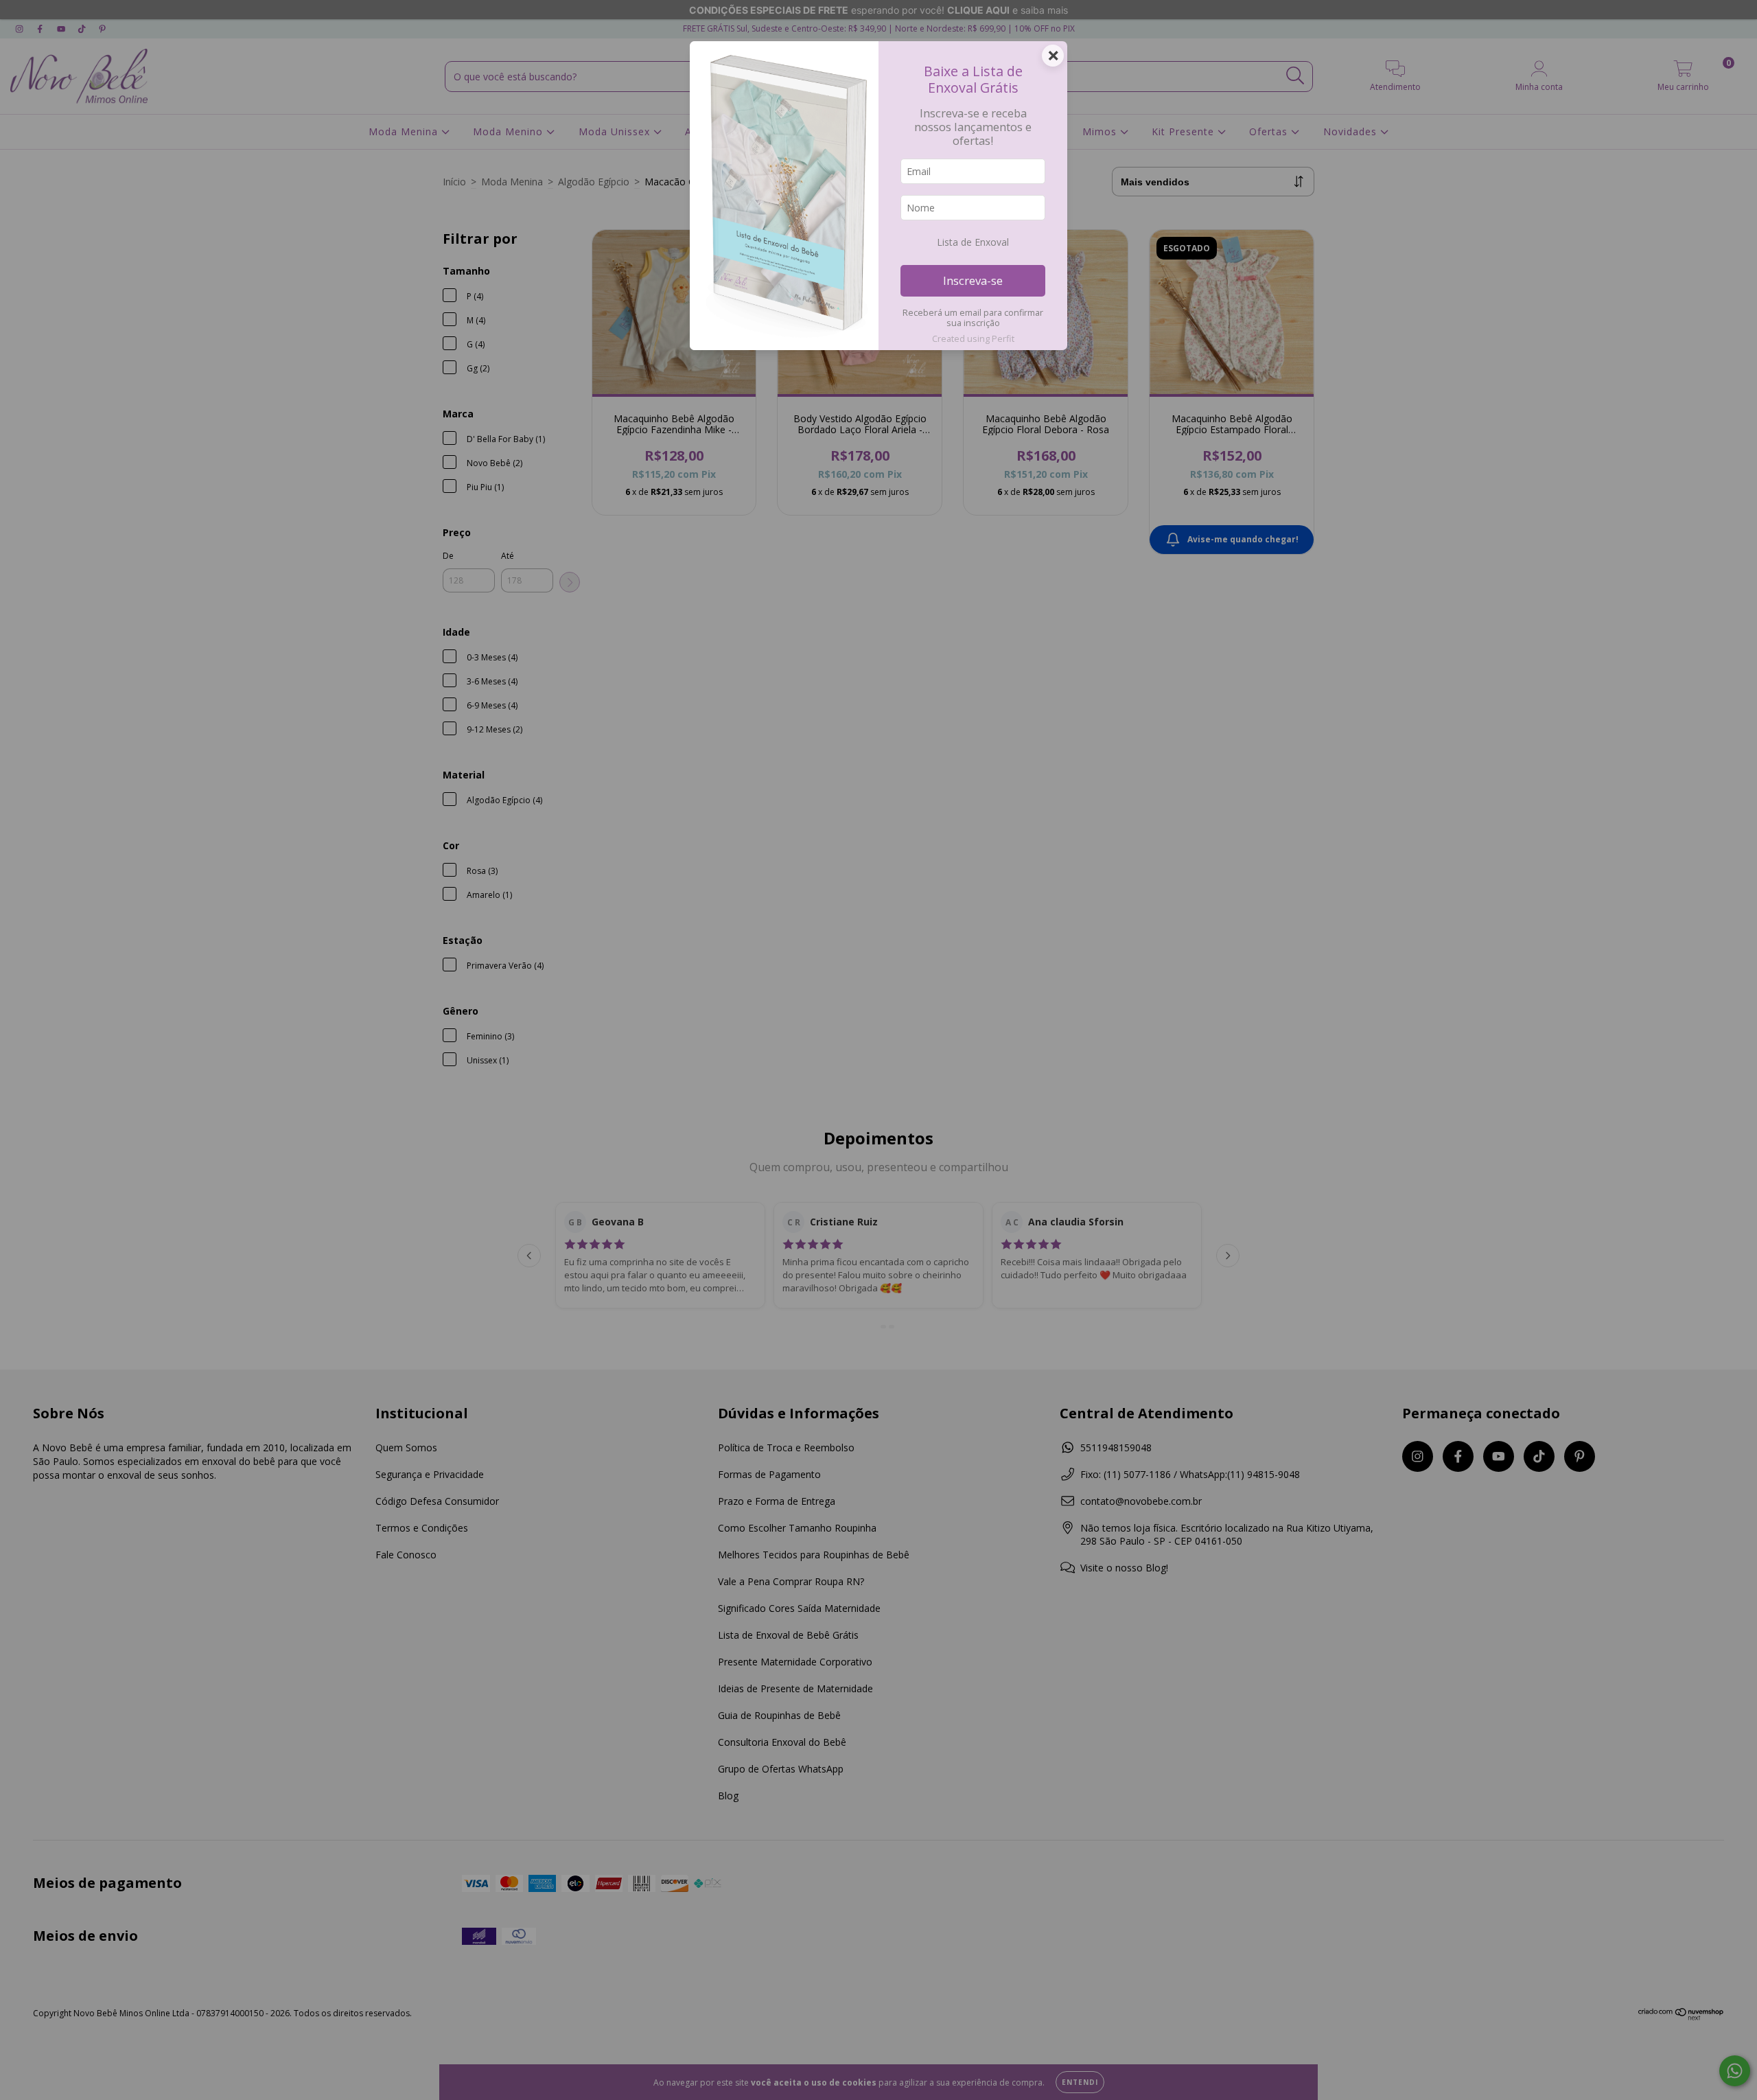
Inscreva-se (973, 280)
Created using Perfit (973, 338)
